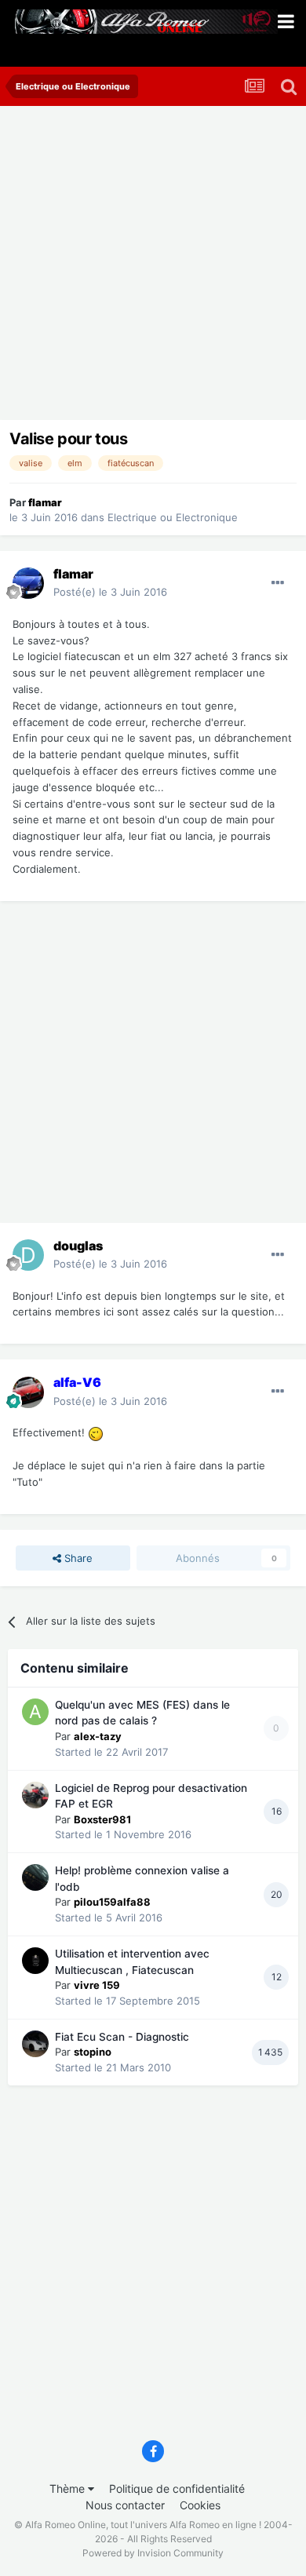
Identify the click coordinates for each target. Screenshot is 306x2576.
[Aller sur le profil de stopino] (35, 2044)
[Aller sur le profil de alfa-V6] (28, 1392)
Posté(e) (110, 592)
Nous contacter (125, 2505)
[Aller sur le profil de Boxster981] (35, 1795)
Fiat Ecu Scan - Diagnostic (122, 2037)
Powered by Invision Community (153, 2553)
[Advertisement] (153, 267)
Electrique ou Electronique (173, 517)
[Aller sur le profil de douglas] (28, 1255)
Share (77, 1558)
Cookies (200, 2505)
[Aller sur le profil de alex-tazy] (35, 1712)
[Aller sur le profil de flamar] (28, 583)
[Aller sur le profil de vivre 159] (35, 1961)
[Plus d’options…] (278, 583)
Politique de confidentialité (177, 2488)
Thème (69, 2488)
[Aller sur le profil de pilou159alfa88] (35, 1877)
